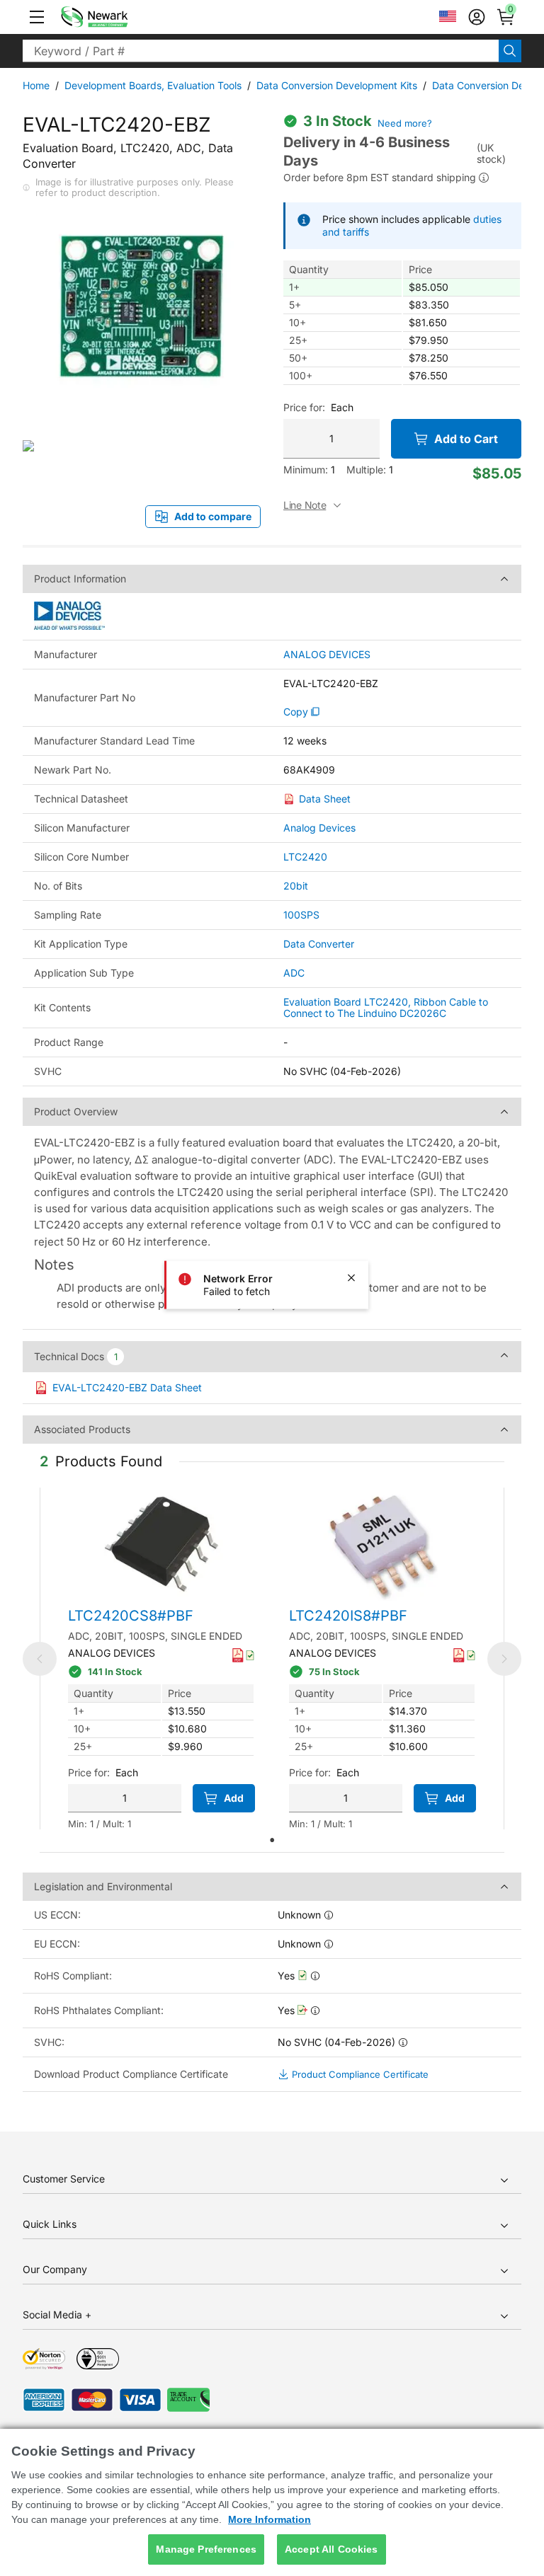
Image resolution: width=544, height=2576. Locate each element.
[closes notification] (351, 1278)
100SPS (301, 915)
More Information (270, 2519)
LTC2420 (305, 857)
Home (36, 85)
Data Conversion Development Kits (337, 85)
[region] (272, 2502)
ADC (294, 973)
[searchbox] (261, 51)
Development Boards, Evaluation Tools (153, 85)
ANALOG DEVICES (327, 655)
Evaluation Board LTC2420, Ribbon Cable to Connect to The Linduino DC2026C (386, 1007)
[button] (37, 17)
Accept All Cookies (331, 2549)
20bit (296, 886)
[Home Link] (115, 17)
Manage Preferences (206, 2549)
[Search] (510, 51)
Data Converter (319, 944)
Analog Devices (319, 828)
